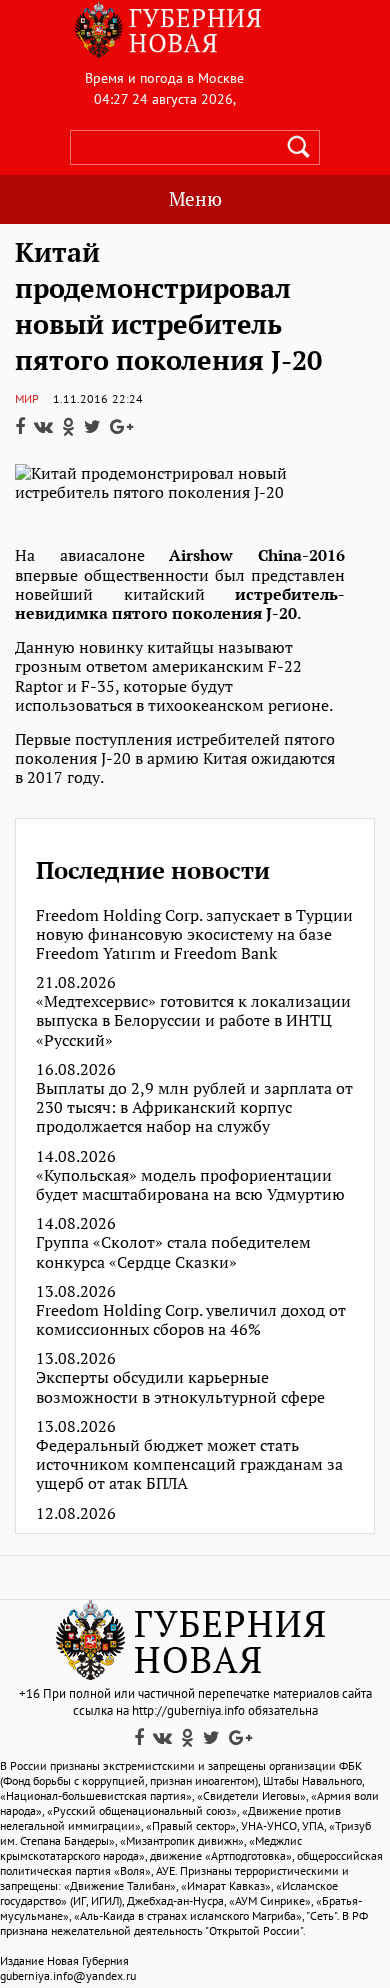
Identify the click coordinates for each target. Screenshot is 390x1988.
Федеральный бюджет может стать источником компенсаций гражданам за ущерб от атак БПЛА (189, 1465)
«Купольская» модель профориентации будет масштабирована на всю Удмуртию (190, 1185)
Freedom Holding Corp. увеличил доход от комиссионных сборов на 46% (191, 1320)
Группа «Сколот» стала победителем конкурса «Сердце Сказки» (173, 1252)
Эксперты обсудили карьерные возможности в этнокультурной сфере (180, 1387)
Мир (27, 398)
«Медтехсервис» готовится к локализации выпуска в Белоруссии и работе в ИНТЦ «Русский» (193, 1021)
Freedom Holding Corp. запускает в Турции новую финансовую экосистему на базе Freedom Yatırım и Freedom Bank (194, 935)
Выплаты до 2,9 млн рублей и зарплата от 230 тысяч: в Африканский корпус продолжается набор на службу (194, 1108)
